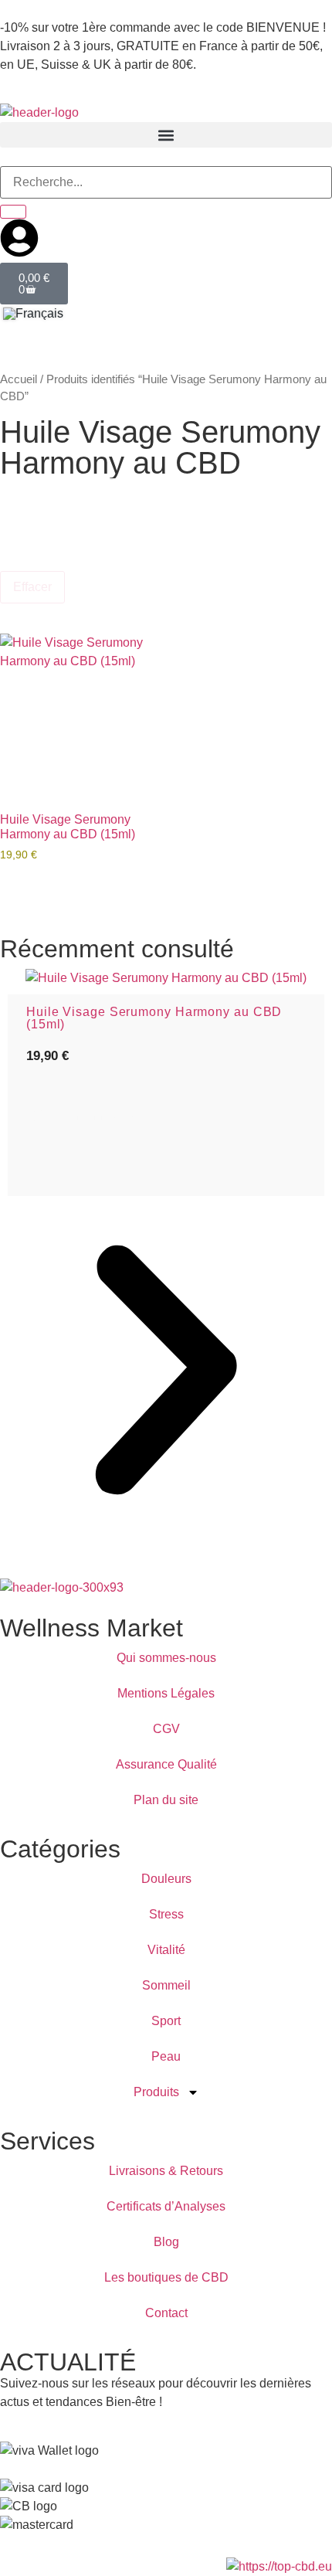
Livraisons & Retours (166, 2171)
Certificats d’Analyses (166, 2206)
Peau (166, 2056)
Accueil (19, 379)
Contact (166, 2313)
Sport (166, 2021)
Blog (166, 2242)
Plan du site (166, 1800)
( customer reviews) (89, 1115)
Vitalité (166, 1950)
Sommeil (166, 1985)
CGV (166, 1729)
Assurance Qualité (166, 1764)
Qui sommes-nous (166, 1658)
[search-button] (13, 212)
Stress (166, 1914)
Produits (156, 2092)
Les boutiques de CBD (166, 2277)
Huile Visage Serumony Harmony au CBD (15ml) (154, 1018)
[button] (166, 135)
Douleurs (166, 1879)
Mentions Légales (166, 1693)
